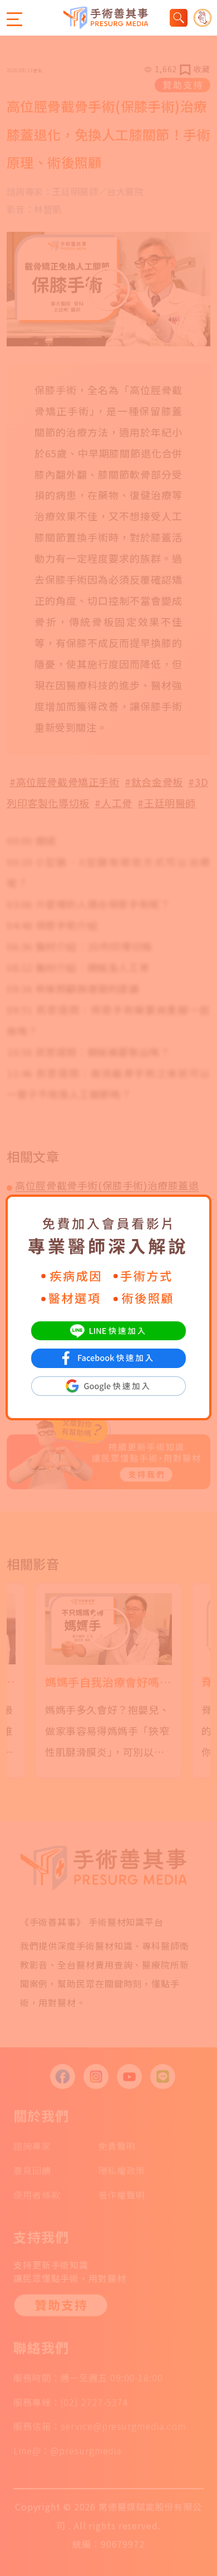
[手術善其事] (106, 18)
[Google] (108, 1385)
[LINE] (108, 1329)
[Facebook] (108, 1357)
